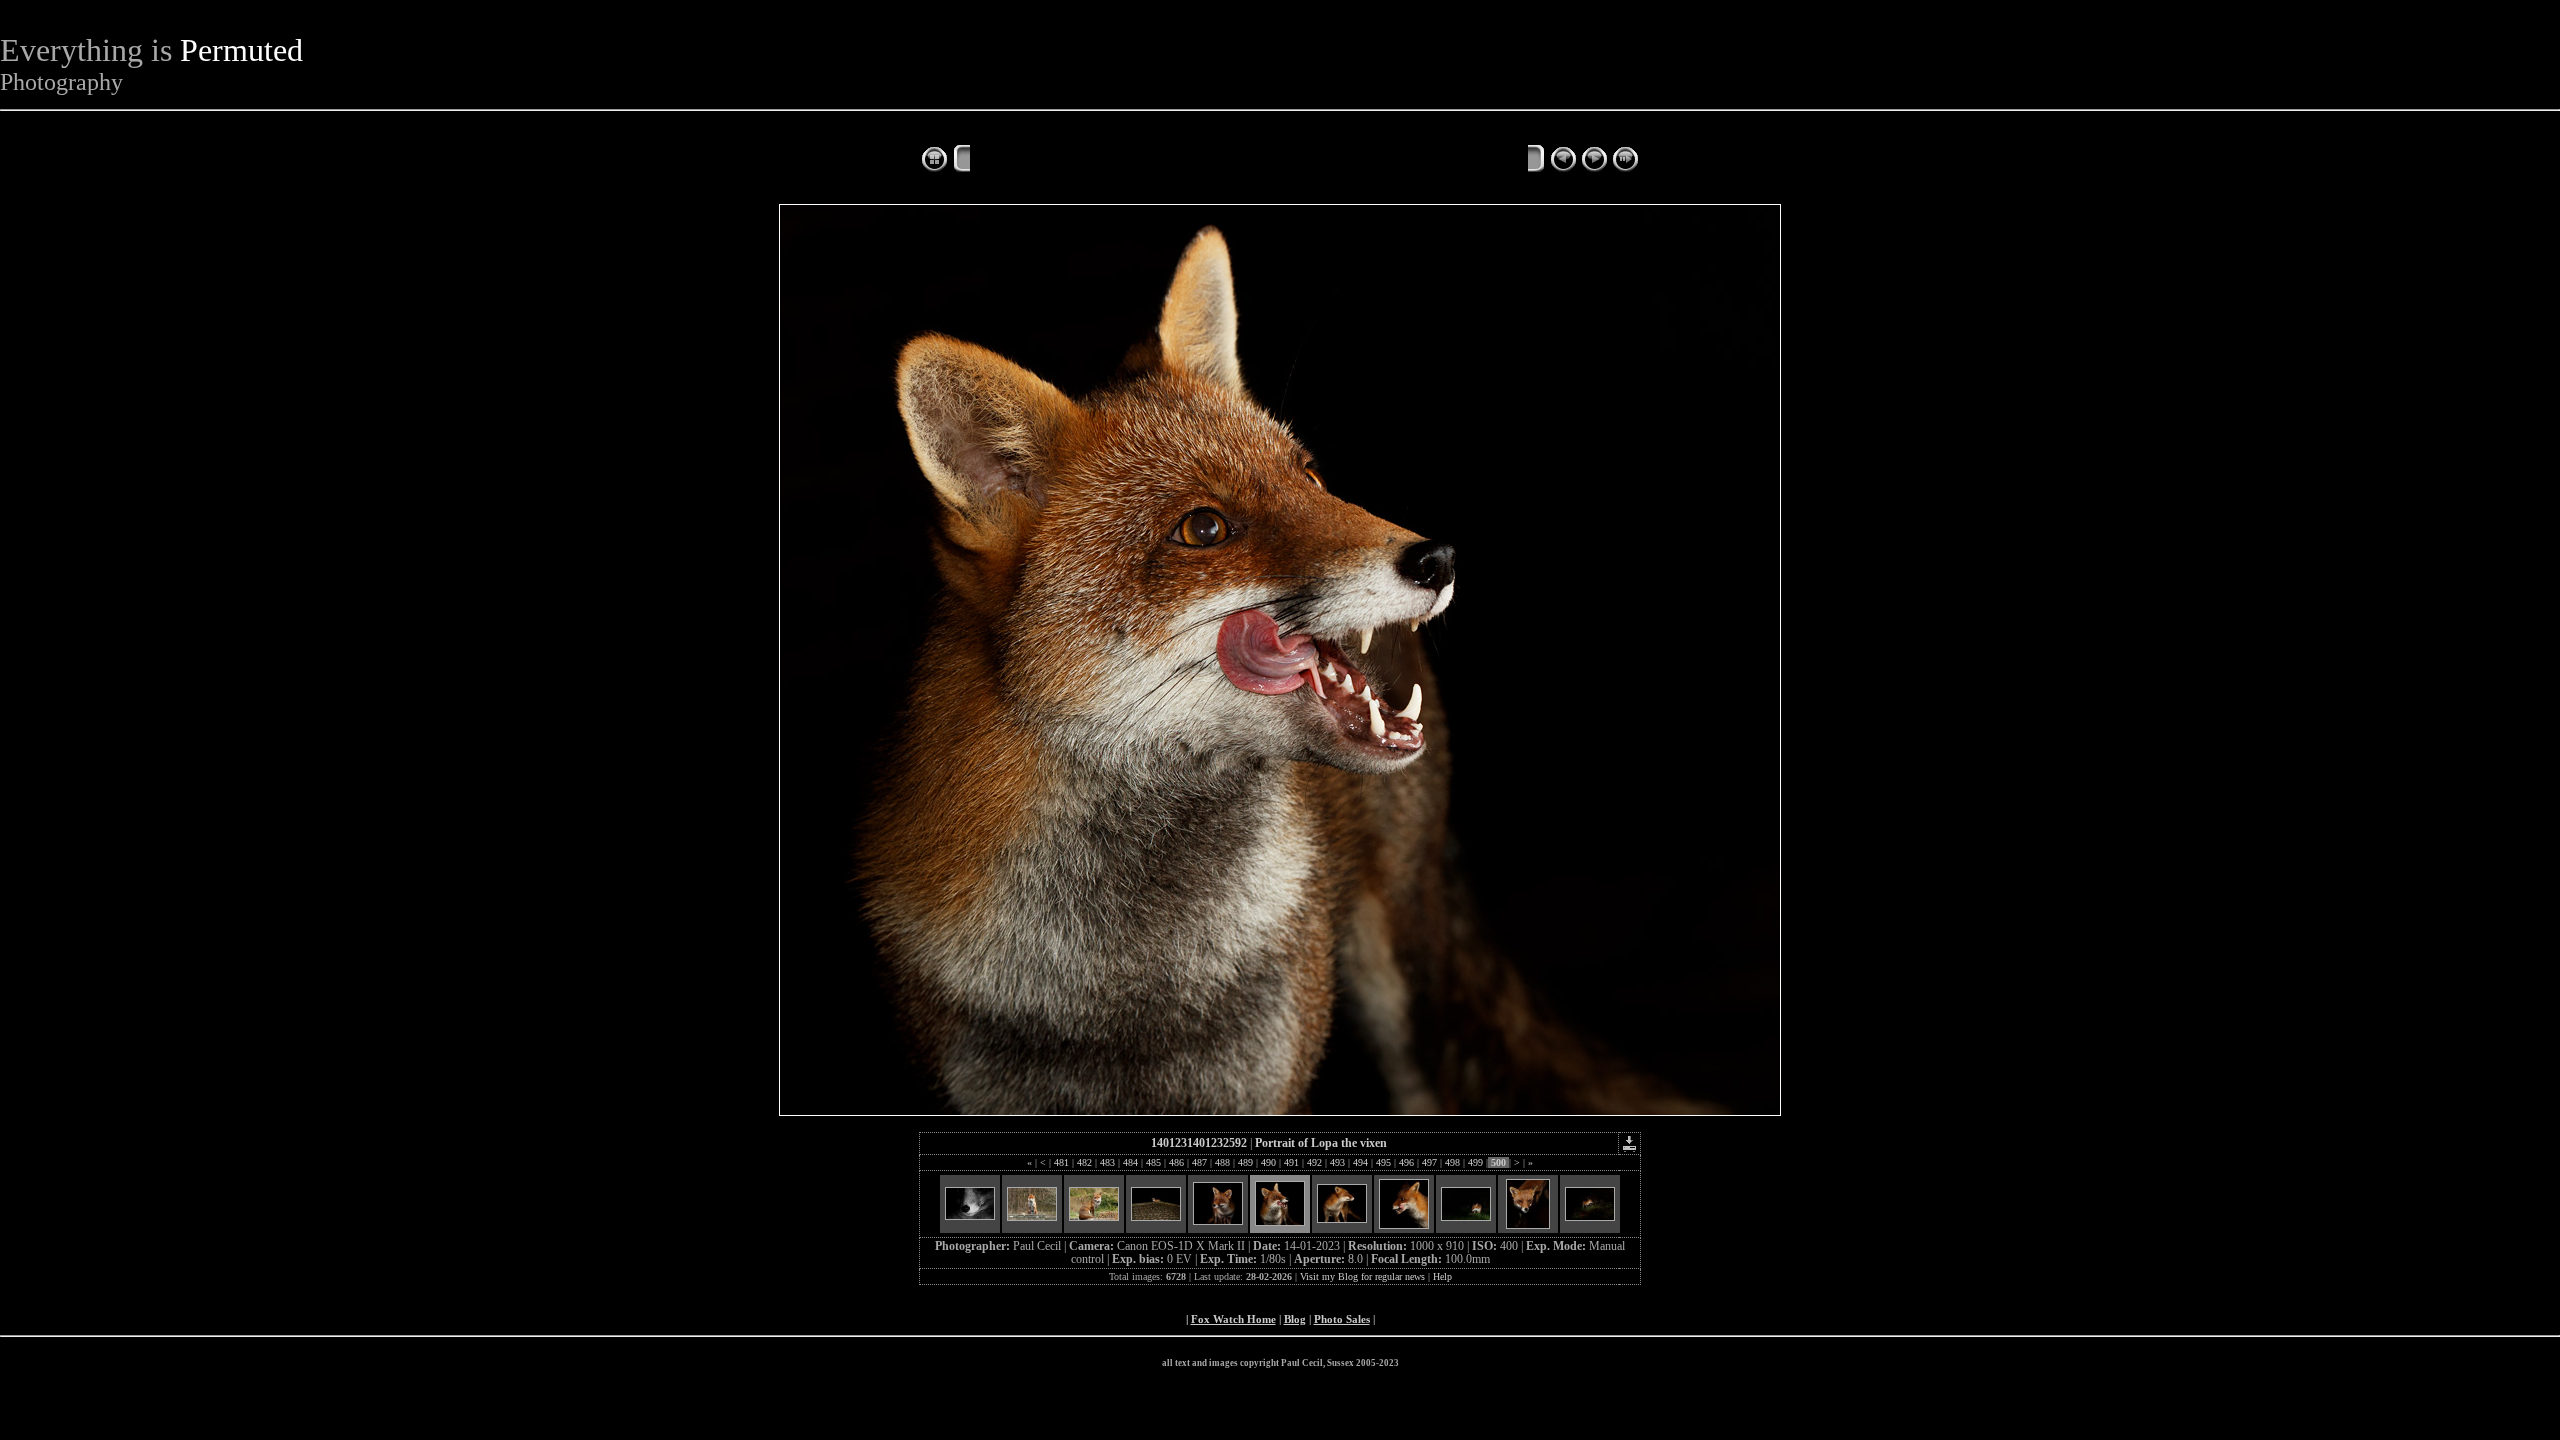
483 (1107, 1162)
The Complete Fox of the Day (1070, 160)
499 (1475, 1162)
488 (1222, 1162)
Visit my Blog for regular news (1362, 1276)
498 (1452, 1162)
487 (1199, 1162)
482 (1084, 1162)
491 (1291, 1162)
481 (1061, 1162)
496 (1406, 1162)
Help (1442, 1276)
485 (1153, 1162)
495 (1383, 1162)
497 (1429, 1162)
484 (1130, 1162)
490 (1268, 1162)
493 (1337, 1162)
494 (1360, 1162)
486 (1176, 1162)
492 (1314, 1162)
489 (1245, 1162)
